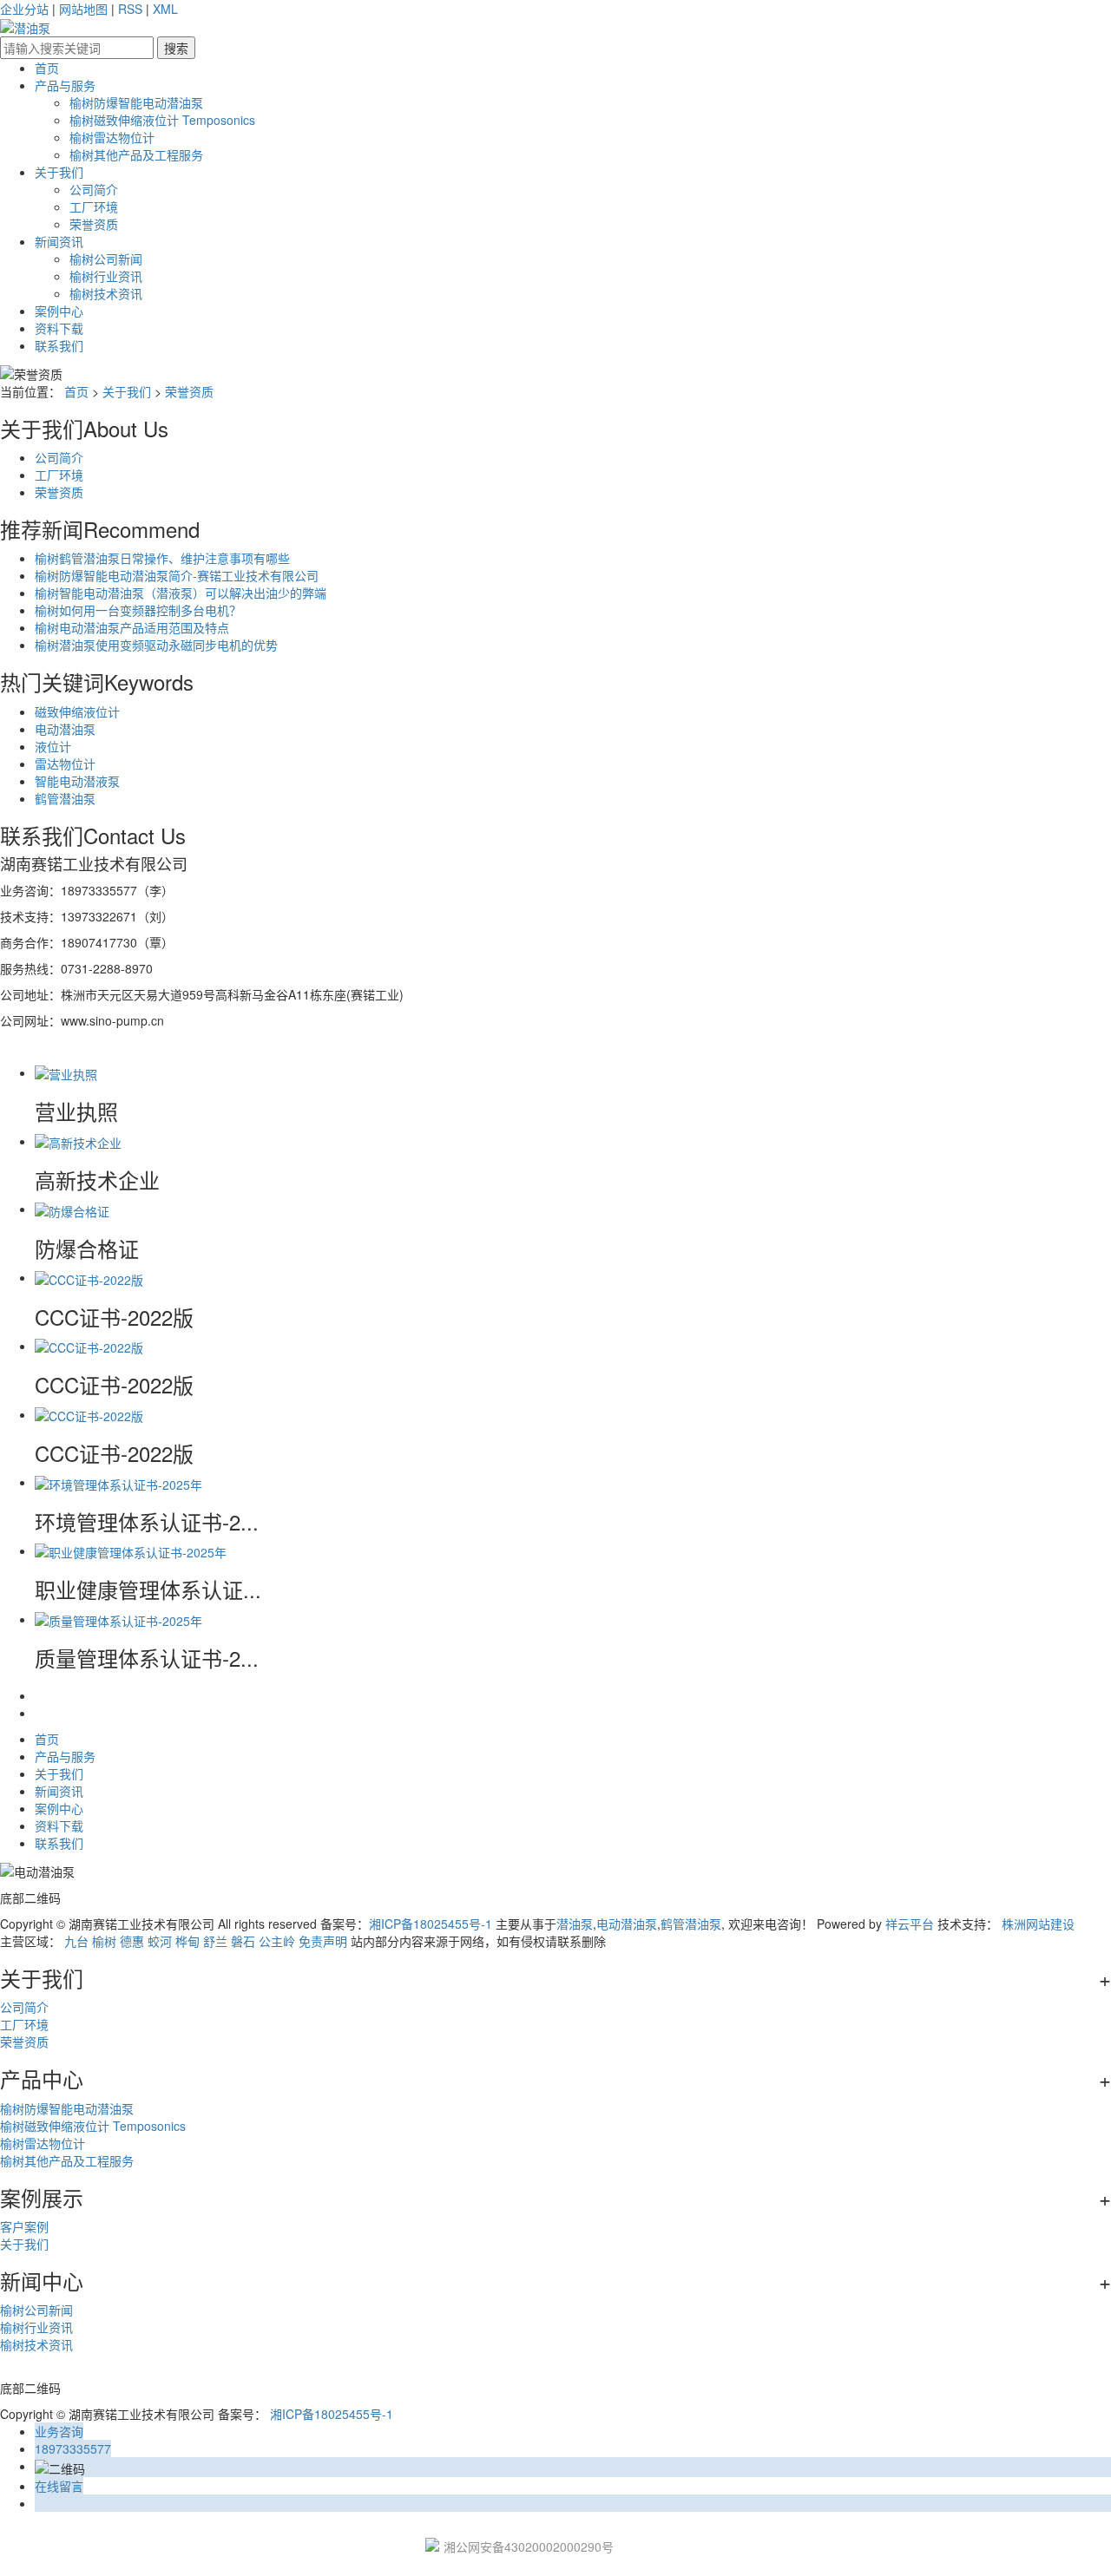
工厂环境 (94, 206)
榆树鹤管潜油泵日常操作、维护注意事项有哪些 (162, 558)
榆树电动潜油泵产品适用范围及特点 (132, 627)
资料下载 (59, 328)
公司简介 (94, 189)
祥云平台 (910, 1924)
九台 (76, 1941)
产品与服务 (65, 85)
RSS (130, 9)
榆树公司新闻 (106, 259)
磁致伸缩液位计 (77, 711)
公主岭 (277, 1941)
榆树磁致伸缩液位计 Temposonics (162, 120)
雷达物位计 (65, 764)
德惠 (132, 1941)
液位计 (53, 746)
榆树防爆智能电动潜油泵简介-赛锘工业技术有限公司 (177, 575)
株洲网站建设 (1038, 1924)
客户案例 (24, 2226)
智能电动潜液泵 (77, 781)
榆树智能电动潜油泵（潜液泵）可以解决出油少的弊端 (181, 593)
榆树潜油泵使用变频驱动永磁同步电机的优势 (156, 645)
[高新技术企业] (78, 1141)
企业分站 (24, 9)
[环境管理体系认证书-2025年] (118, 1482)
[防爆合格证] (72, 1209)
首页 (47, 68)
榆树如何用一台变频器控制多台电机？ (138, 610)
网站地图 (83, 9)
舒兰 (215, 1941)
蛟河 (160, 1941)
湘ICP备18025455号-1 (431, 1924)
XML (165, 9)
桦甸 (187, 1941)
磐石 (243, 1941)
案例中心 (59, 311)
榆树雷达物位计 (112, 137)
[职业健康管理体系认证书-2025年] (131, 1550)
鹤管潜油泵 (65, 798)
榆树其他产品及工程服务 (136, 154)
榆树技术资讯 (106, 293)
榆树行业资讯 (106, 276)
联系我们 (59, 345)
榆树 (104, 1941)
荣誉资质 (94, 224)
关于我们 (59, 172)
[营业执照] (66, 1072)
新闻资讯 (59, 241)
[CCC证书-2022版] (89, 1277)
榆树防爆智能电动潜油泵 (136, 102)
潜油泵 (575, 1924)
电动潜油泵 (65, 729)
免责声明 (323, 1941)
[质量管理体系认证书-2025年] (118, 1619)
